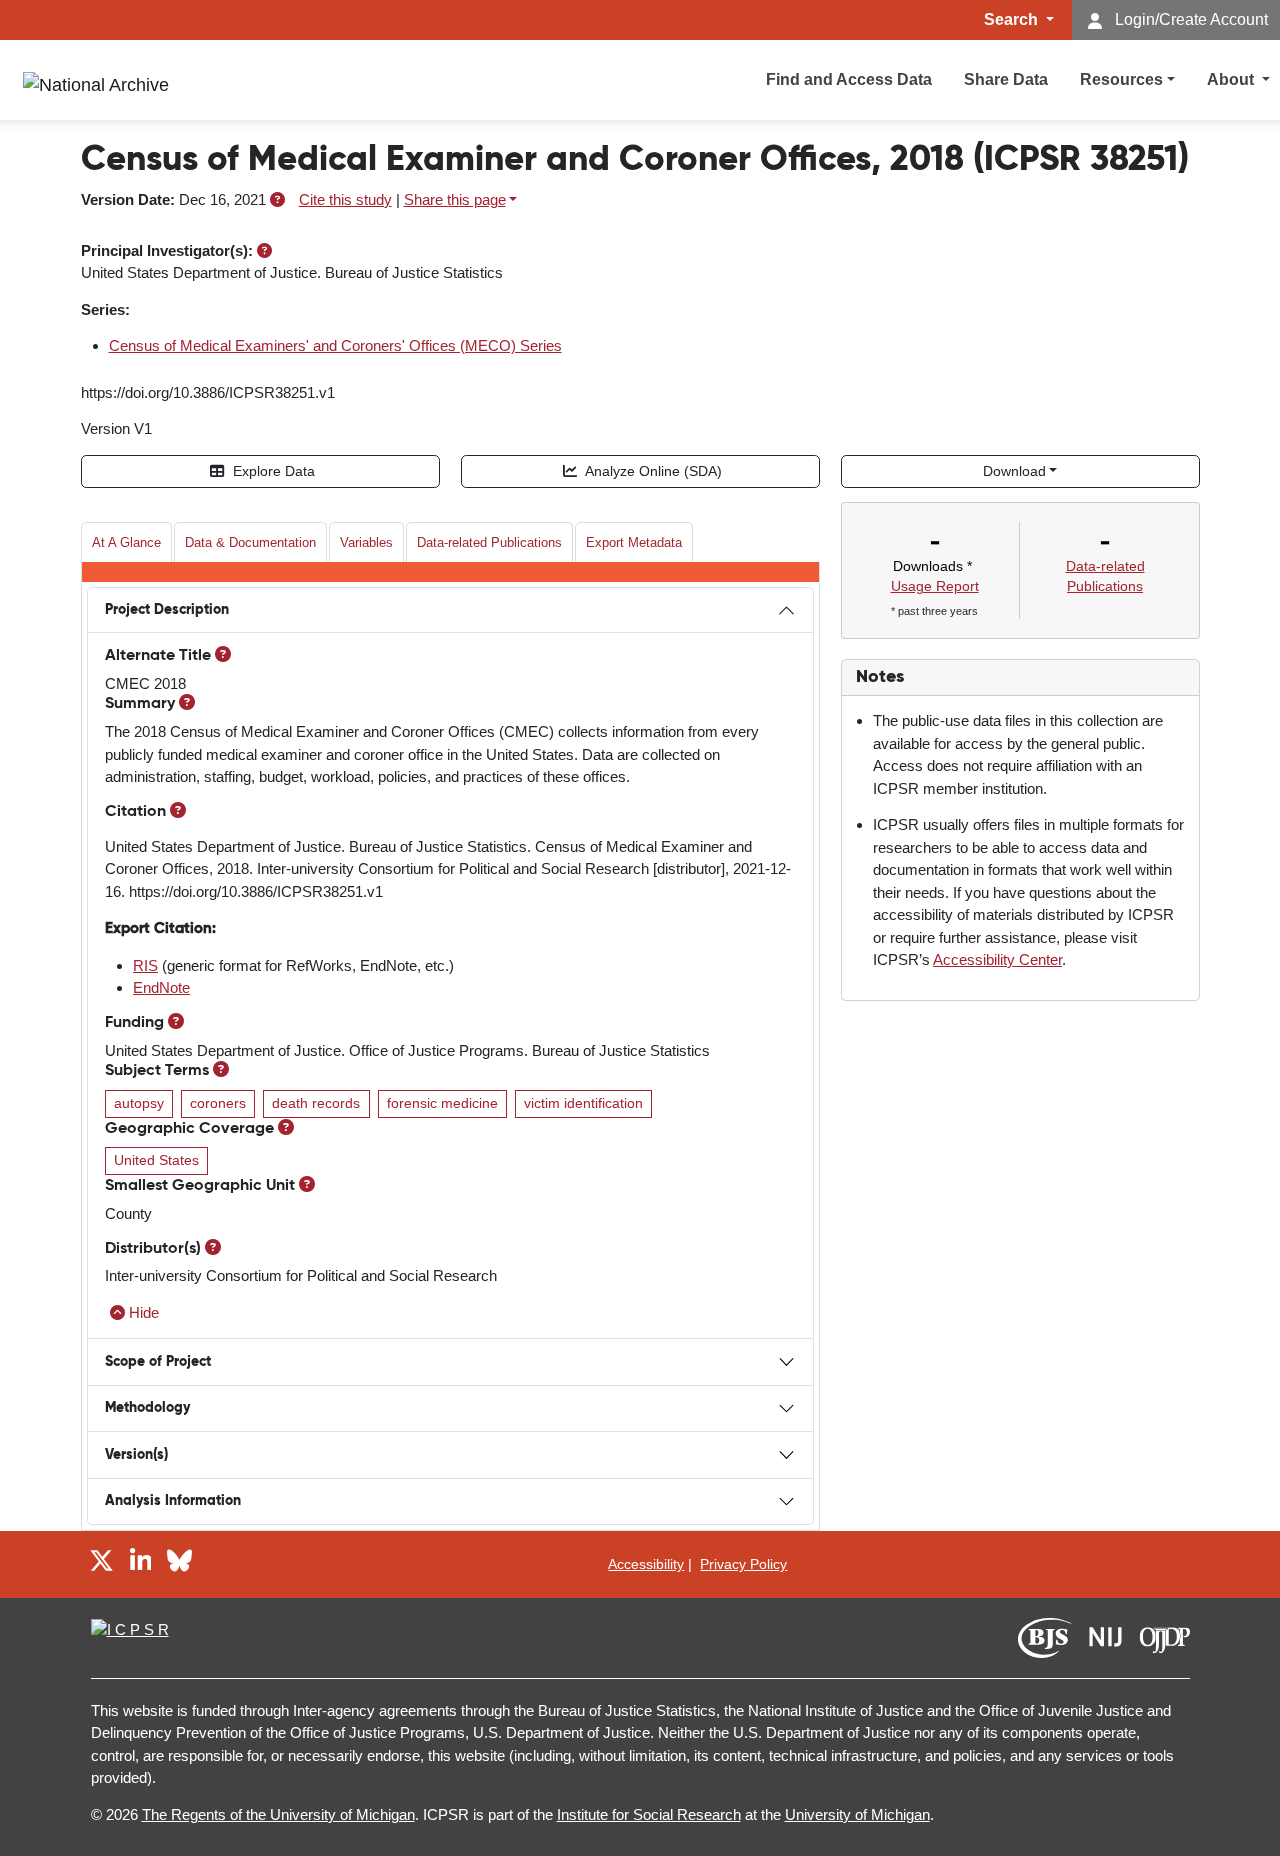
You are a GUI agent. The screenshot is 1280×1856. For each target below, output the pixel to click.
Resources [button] (1121, 79)
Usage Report (935, 586)
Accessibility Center (997, 959)
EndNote (161, 987)
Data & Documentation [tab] (250, 542)
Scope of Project (158, 1362)
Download (1014, 471)
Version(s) (136, 1455)
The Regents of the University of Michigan (278, 1814)
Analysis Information (173, 1501)
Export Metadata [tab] (634, 542)
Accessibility (646, 1564)
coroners (218, 1103)
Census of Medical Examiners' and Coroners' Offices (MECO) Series (335, 345)
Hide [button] (144, 1312)
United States (156, 1160)
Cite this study (345, 199)
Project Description (167, 610)
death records (316, 1103)
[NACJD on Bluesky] (179, 1563)
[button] (277, 199)
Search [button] (1013, 19)
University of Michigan (857, 1814)
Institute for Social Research (649, 1814)
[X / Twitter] (101, 1563)
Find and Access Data (849, 79)
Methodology (147, 1408)
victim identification (583, 1103)
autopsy (139, 1103)
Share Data (1006, 79)
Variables (366, 542)
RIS (145, 965)
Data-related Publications (489, 542)
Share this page (455, 199)
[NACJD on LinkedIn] (141, 1563)
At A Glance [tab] (126, 542)
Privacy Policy (743, 1564)
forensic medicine (442, 1103)
